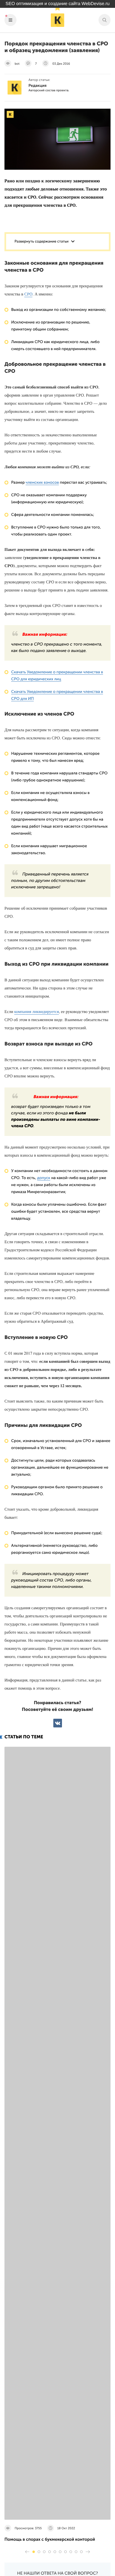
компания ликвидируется (37, 1012)
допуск (44, 1178)
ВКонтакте (58, 1723)
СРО (28, 294)
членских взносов (42, 482)
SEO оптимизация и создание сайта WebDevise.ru (58, 4)
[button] (34, 2552)
